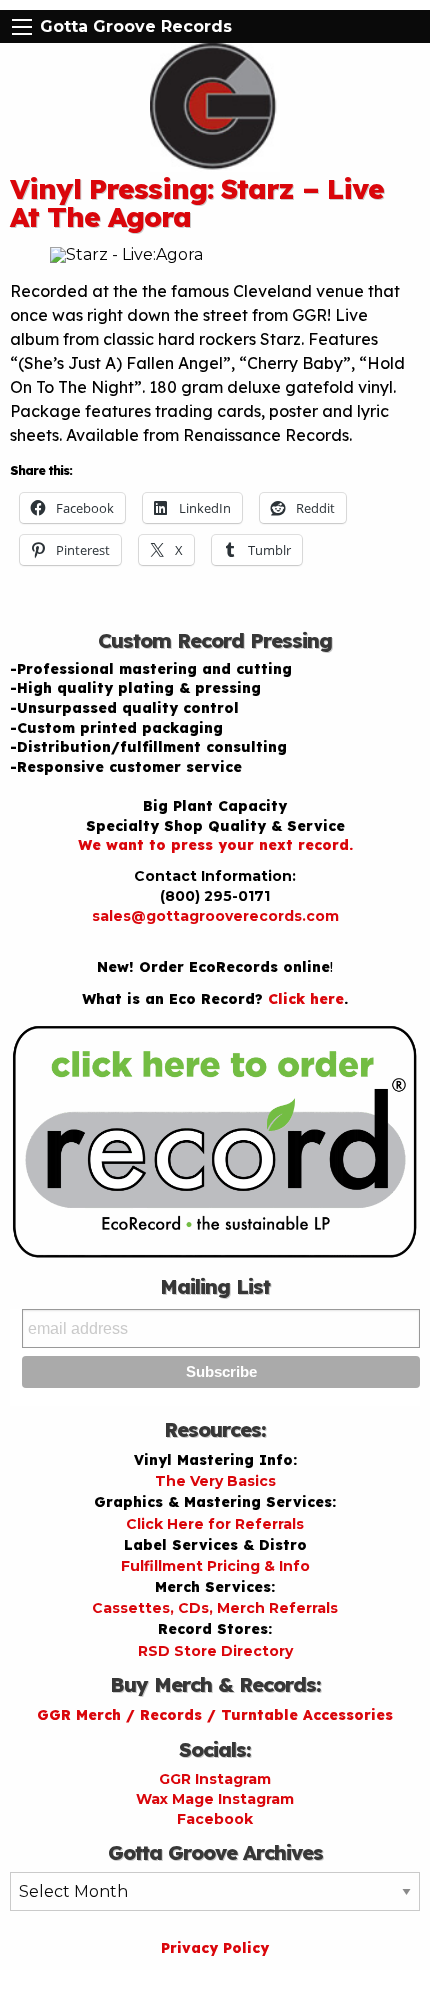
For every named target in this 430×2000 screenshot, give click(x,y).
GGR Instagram (215, 1779)
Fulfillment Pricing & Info (215, 1566)
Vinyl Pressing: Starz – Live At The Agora (197, 202)
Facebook (215, 1819)
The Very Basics (215, 1481)
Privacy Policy (215, 1948)
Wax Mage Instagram (215, 1799)
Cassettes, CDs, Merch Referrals (215, 1608)
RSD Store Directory (215, 1651)
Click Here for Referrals (215, 1524)
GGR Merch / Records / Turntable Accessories (215, 1715)
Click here (306, 999)
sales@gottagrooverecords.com (215, 916)
